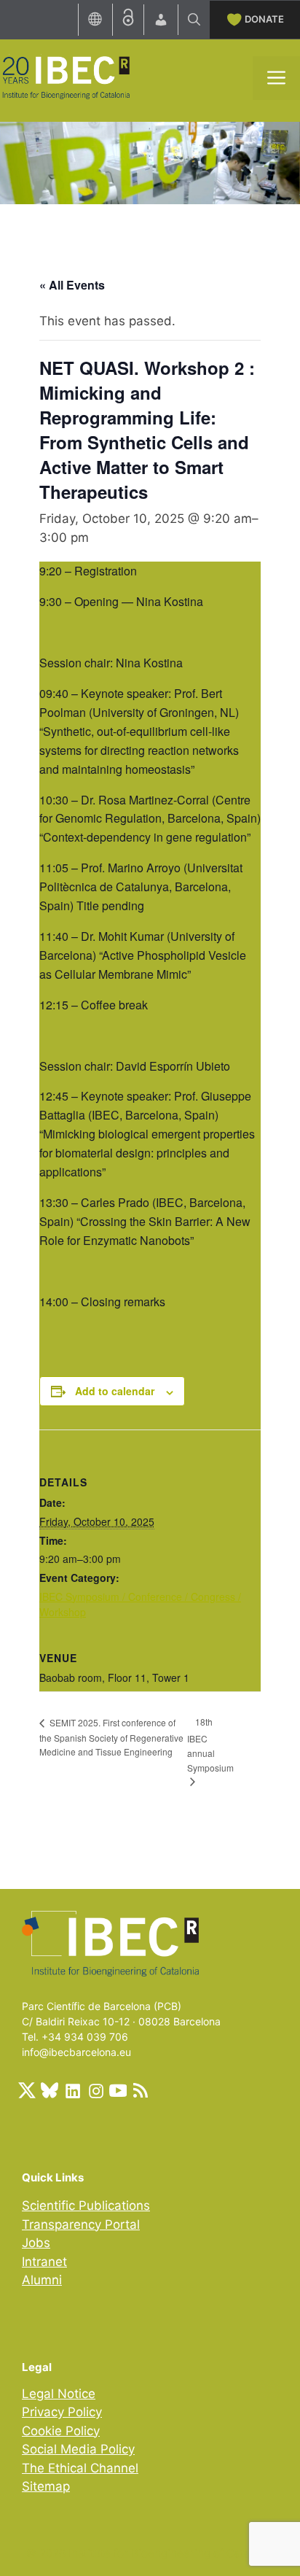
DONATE (264, 19)
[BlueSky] (50, 2090)
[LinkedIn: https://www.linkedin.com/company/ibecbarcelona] (72, 2090)
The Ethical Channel (80, 2468)
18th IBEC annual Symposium (210, 1744)
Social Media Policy (78, 2449)
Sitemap (46, 2486)
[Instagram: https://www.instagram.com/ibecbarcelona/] (95, 2090)
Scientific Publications (86, 2205)
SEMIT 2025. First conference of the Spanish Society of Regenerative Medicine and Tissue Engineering (111, 1737)
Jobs (36, 2243)
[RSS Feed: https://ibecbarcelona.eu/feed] (141, 2090)
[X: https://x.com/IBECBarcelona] (27, 2090)
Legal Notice (59, 2394)
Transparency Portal (81, 2224)
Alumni (42, 2280)
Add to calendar (115, 1391)
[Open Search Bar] (194, 20)
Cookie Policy (61, 2431)
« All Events (72, 285)
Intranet (44, 2262)
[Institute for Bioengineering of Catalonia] (66, 77)
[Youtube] (118, 2090)
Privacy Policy (62, 2412)
